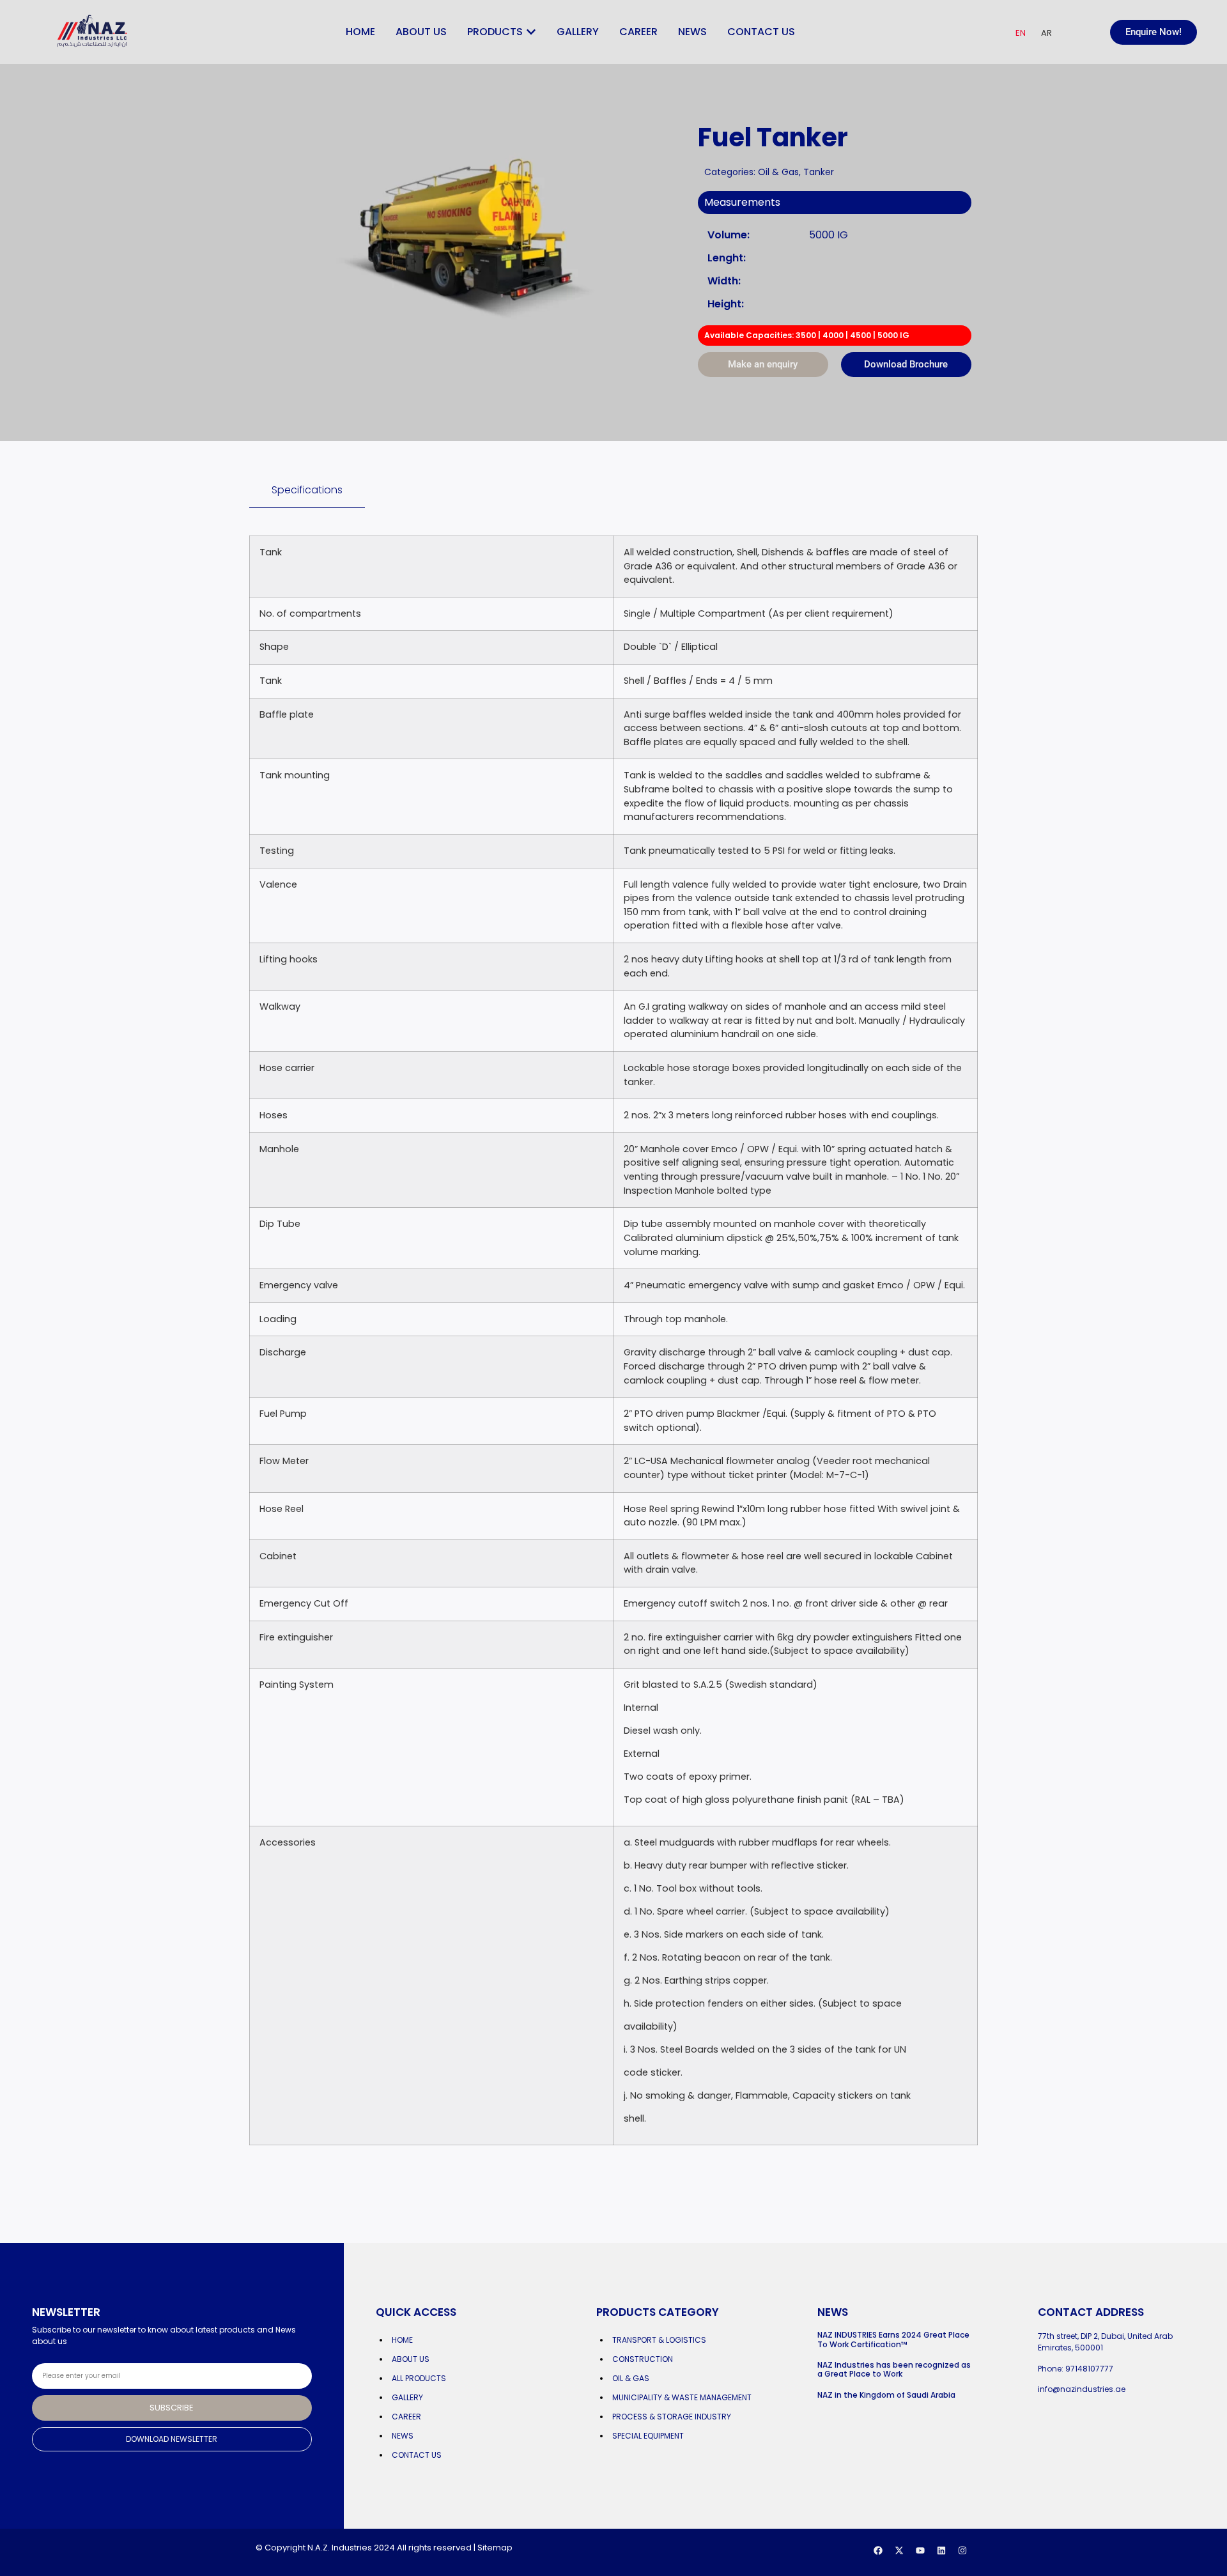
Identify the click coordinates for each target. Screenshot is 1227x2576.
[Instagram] (962, 2550)
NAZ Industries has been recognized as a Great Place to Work (894, 2369)
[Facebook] (878, 2550)
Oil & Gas (778, 172)
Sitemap (495, 2548)
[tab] (307, 490)
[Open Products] (531, 32)
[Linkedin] (941, 2550)
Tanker (819, 172)
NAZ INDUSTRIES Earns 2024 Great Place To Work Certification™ (893, 2339)
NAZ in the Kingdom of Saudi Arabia (886, 2395)
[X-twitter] (899, 2550)
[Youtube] (920, 2550)
